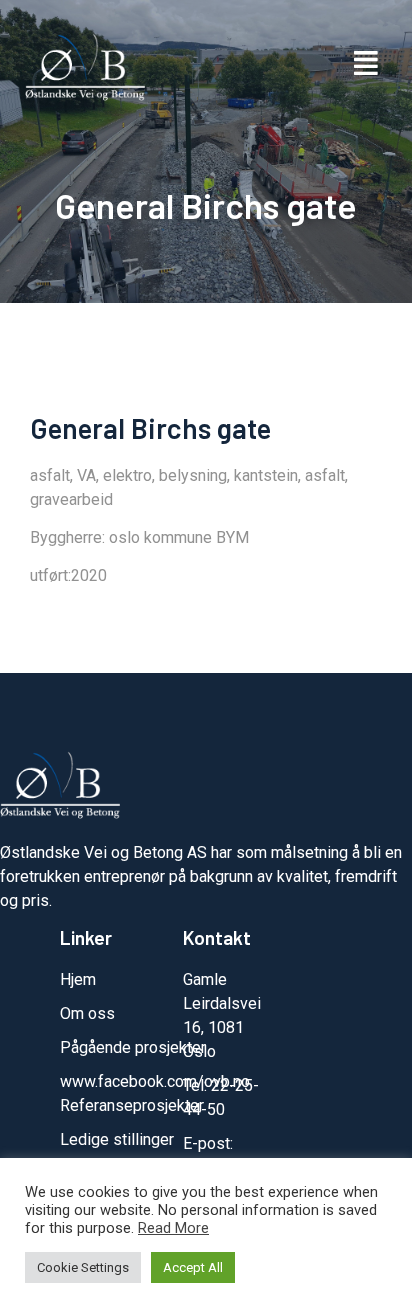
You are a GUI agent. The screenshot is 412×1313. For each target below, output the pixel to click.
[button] (365, 64)
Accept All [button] (193, 1267)
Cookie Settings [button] (83, 1267)
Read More (173, 1228)
